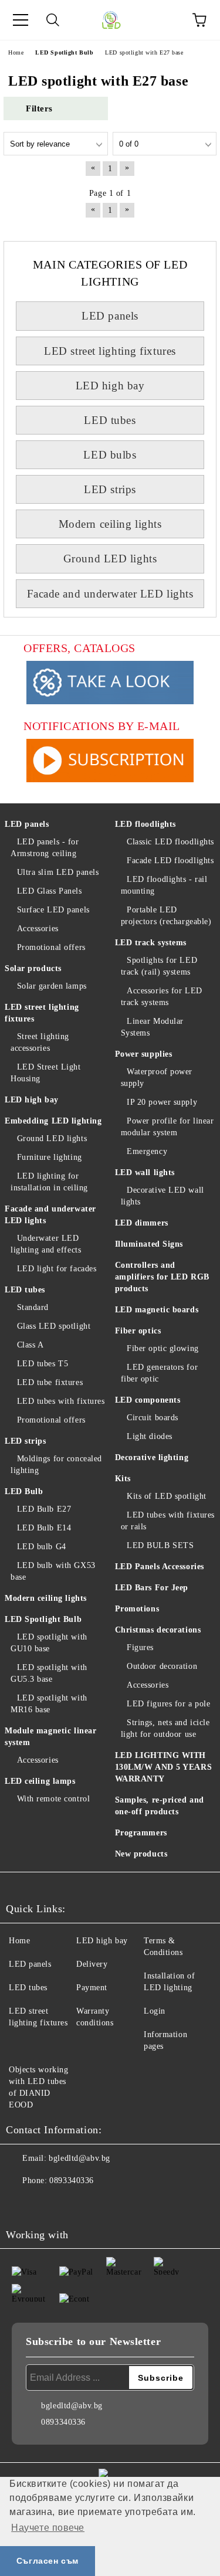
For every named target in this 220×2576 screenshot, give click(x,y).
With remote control (53, 1799)
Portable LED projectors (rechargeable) (166, 916)
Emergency (147, 1151)
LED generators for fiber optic (160, 1373)
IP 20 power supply (162, 1102)
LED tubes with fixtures (61, 1401)
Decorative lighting (152, 1457)
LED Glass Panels (50, 891)
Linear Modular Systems (152, 1027)
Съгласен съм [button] (48, 2561)
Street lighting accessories (40, 1042)
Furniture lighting (50, 1157)
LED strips (110, 489)
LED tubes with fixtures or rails (168, 1521)
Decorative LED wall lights (163, 1196)
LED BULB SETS (160, 1545)
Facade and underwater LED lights (110, 594)
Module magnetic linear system (50, 1737)
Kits (123, 1479)
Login (155, 2011)
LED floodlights (145, 824)
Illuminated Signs (149, 1244)
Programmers (141, 1833)
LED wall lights (145, 1172)
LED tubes (110, 420)
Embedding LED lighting (53, 1121)
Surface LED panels (53, 910)
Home (19, 1941)
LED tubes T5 (43, 1364)
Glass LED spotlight (54, 1326)
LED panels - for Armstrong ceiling (45, 848)
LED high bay (110, 386)
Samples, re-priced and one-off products (160, 1806)
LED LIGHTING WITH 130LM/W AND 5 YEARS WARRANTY (164, 1767)
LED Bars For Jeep (152, 1588)
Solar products (33, 968)
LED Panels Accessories (160, 1567)
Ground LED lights (110, 559)
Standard (33, 1307)
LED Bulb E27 (44, 1509)
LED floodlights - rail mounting (164, 885)
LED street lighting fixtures (110, 351)
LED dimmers (142, 1223)
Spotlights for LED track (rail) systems (159, 966)
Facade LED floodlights (170, 861)
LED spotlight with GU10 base (49, 1643)
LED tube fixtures (50, 1382)
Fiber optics (138, 1331)
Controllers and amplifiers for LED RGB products (162, 1277)
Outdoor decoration (162, 1666)
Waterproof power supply (157, 1077)
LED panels (110, 316)
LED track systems (151, 943)
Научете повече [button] (48, 2528)
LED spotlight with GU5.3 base (49, 1673)
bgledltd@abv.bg (79, 2158)
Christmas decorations (158, 1630)
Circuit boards (153, 1418)
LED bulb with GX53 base (53, 1571)
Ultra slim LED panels (58, 872)
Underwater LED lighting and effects (46, 1244)
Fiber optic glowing (163, 1348)
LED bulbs (110, 455)
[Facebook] (21, 2204)
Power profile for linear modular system (167, 1127)
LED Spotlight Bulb (43, 1619)
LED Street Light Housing (46, 1073)
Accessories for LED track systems (162, 997)
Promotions (137, 1609)
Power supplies (144, 1054)
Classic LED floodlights (170, 842)
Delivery (92, 1964)
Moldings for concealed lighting (56, 1465)
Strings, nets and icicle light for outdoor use (165, 1728)
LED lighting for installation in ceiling (49, 1182)
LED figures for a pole (168, 1704)
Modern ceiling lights (110, 524)
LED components (148, 1400)
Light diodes (150, 1436)
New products (141, 1854)
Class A (30, 1345)
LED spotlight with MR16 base (49, 1704)
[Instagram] (47, 2204)
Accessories (38, 929)
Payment (92, 1988)
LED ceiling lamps (40, 1781)
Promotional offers (51, 947)
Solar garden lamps (52, 986)
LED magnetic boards (157, 1310)
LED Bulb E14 (44, 1528)
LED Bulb (24, 1491)
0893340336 (72, 2180)
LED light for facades (57, 1269)
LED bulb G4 (42, 1547)
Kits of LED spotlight (167, 1496)
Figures (140, 1647)
